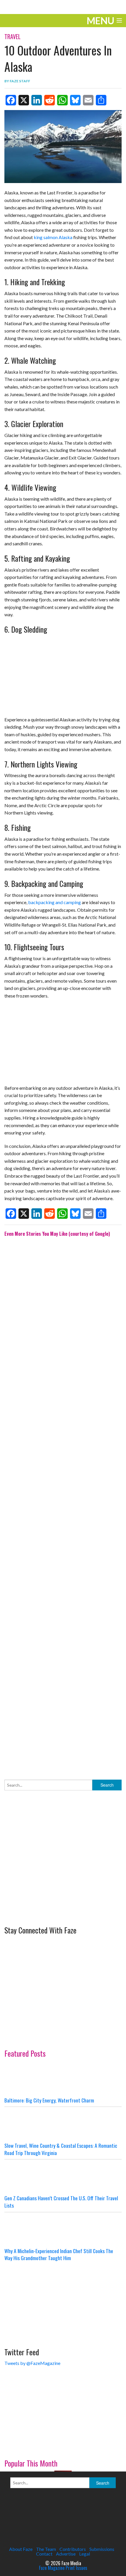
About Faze (21, 2549)
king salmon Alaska (53, 237)
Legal (85, 2554)
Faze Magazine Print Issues (63, 2568)
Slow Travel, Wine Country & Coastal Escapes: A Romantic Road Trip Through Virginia (61, 2149)
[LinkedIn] (37, 100)
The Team (46, 2549)
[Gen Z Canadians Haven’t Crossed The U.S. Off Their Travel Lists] (63, 2177)
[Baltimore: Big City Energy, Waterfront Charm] (63, 2079)
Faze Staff (20, 81)
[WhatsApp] (62, 100)
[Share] (101, 100)
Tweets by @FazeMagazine (32, 2363)
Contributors (73, 2549)
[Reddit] (50, 100)
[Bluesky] (75, 100)
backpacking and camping (55, 902)
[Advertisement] (63, 1504)
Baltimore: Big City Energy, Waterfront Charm (49, 2100)
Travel (12, 36)
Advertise (66, 2554)
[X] (24, 100)
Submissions (102, 2549)
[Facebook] (11, 100)
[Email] (88, 100)
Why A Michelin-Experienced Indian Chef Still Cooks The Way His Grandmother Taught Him (59, 2254)
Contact (44, 2554)
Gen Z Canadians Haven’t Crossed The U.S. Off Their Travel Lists (61, 2202)
